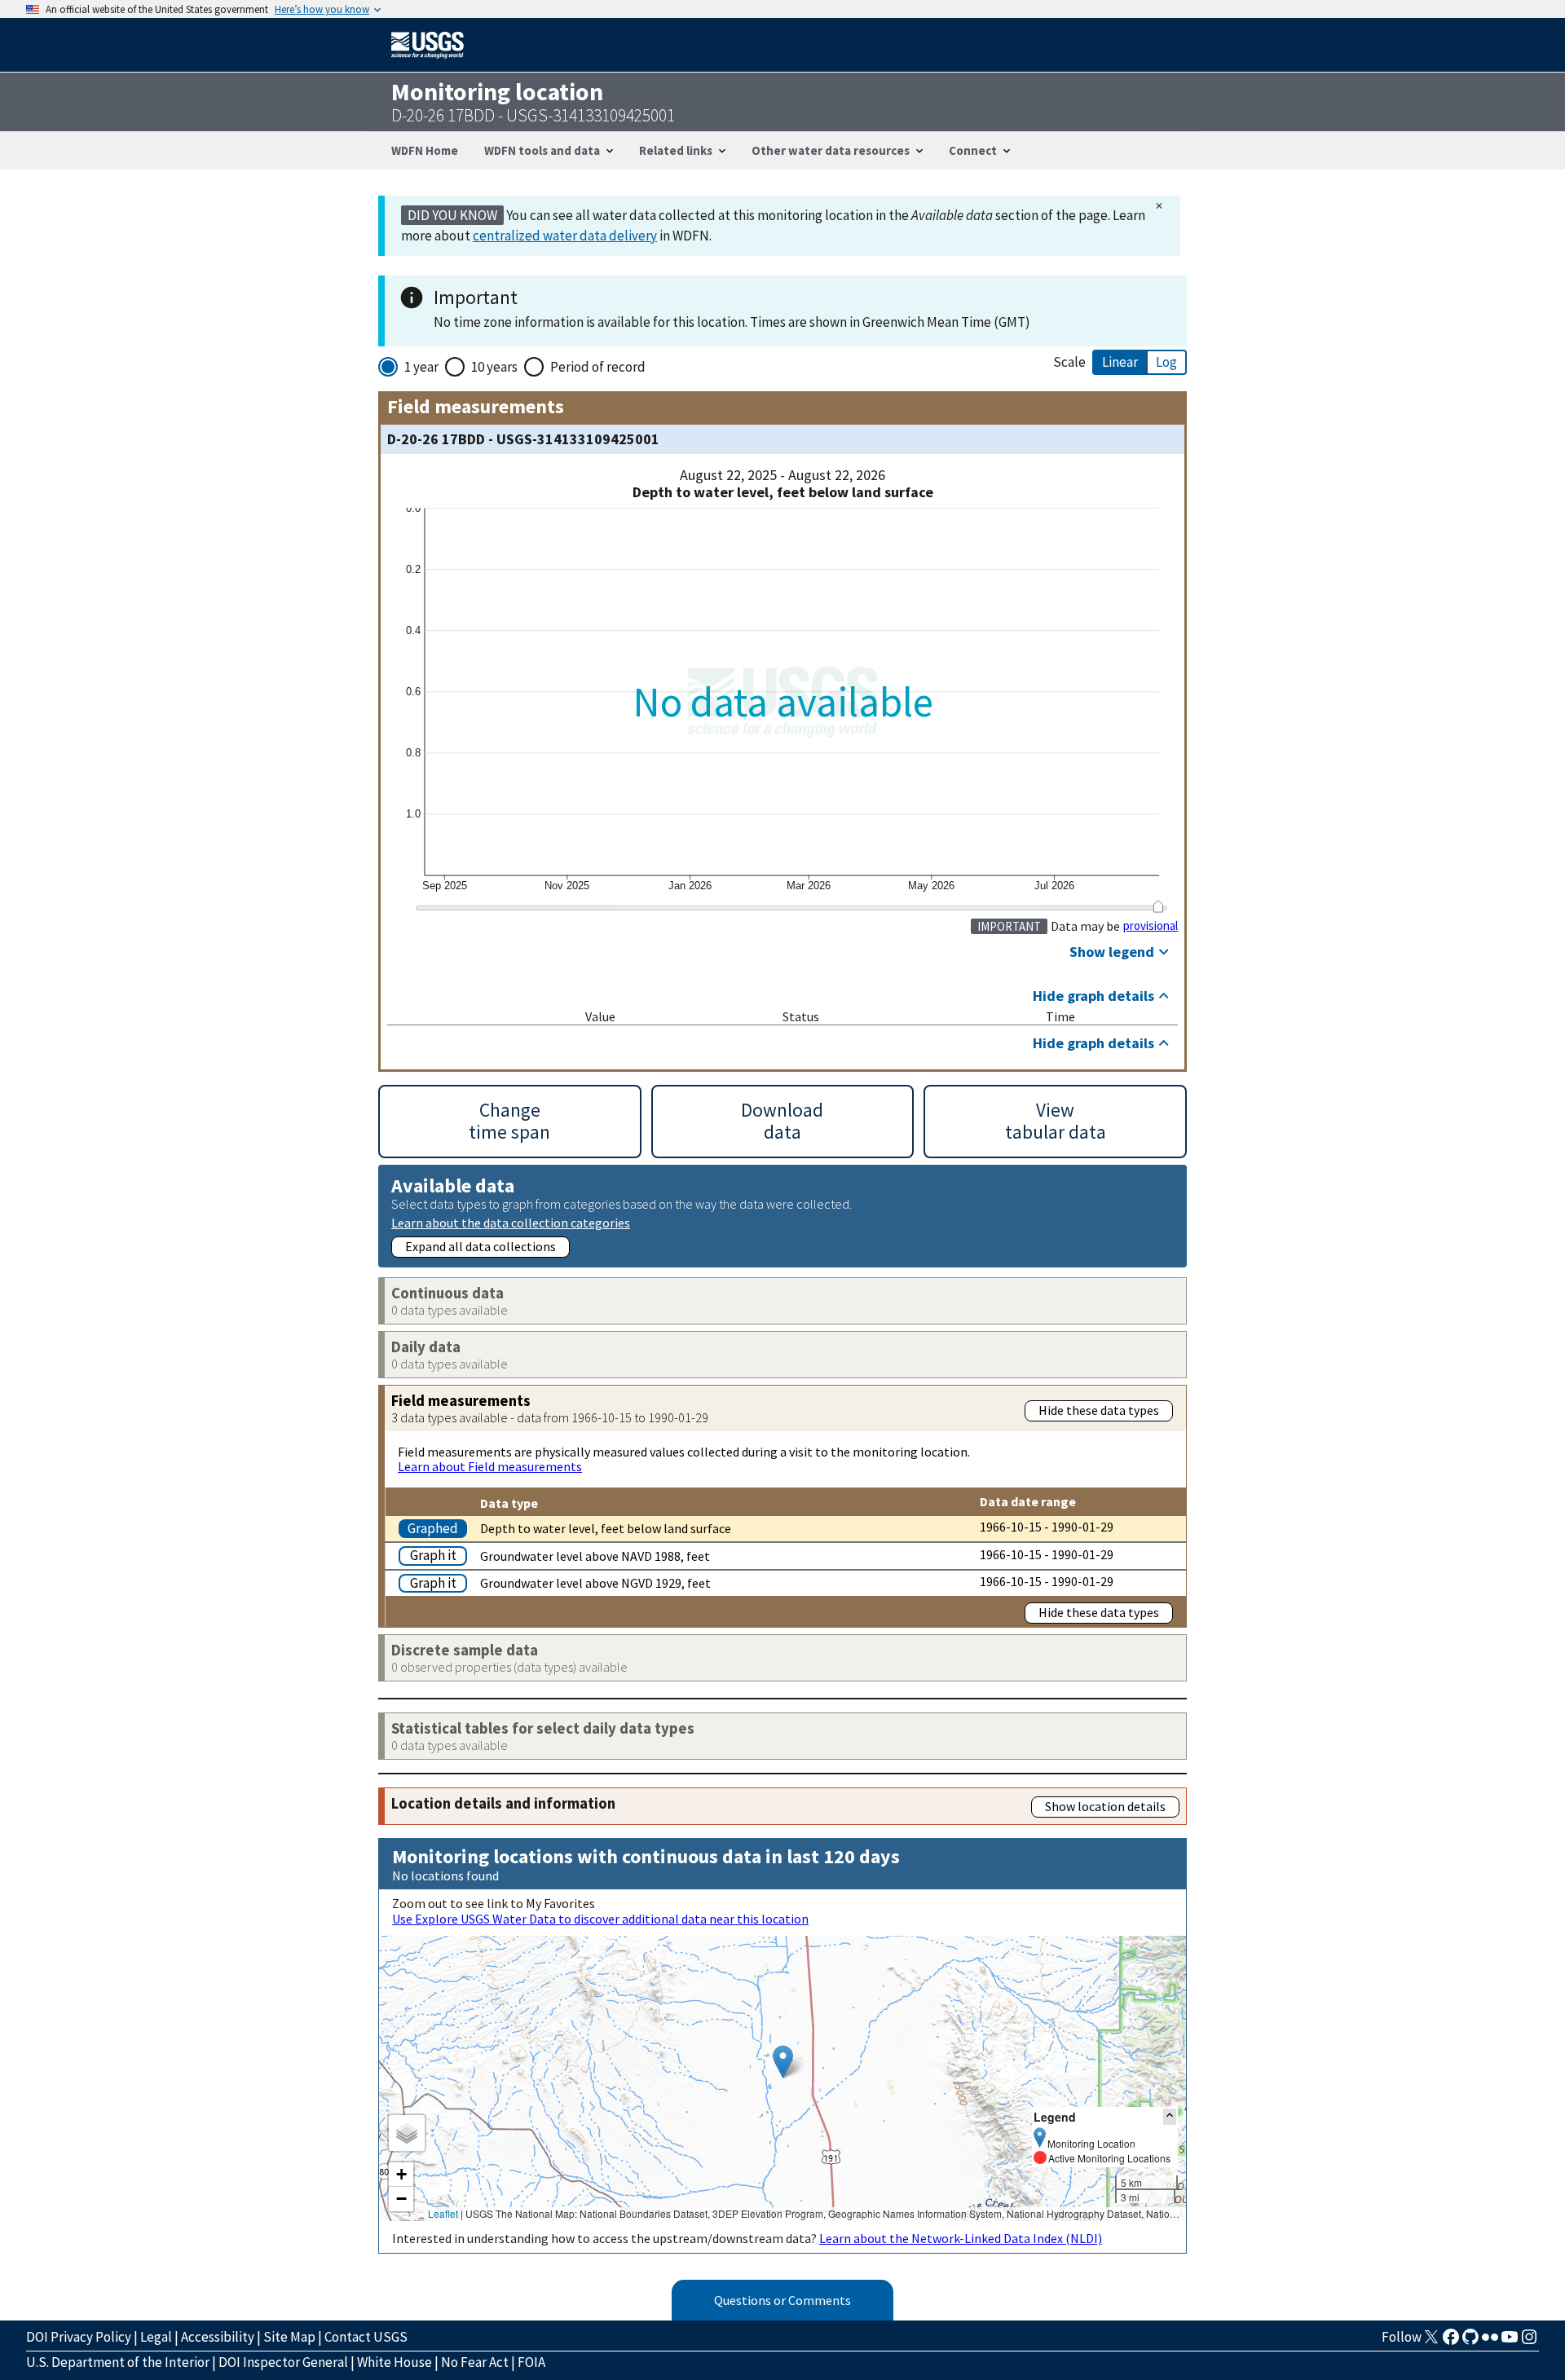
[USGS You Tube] (1510, 2342)
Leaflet (443, 2213)
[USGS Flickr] (1490, 2342)
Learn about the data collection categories (511, 1222)
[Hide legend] (1170, 2116)
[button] (783, 2062)
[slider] (1158, 906)
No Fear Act (475, 2362)
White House (395, 2362)
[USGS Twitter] (1431, 2342)
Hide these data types (1099, 1410)
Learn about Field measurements (490, 1466)
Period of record (598, 367)
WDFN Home (425, 150)
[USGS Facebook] (1451, 2342)
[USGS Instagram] (1529, 2342)
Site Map (289, 2337)
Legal (156, 2337)
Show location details (1105, 1806)
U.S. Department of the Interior (118, 2362)
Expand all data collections (481, 1246)
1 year (421, 367)
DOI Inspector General (283, 2362)
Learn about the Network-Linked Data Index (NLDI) (961, 2238)
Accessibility (218, 2337)
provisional (1151, 926)
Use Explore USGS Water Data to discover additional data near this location (600, 1919)
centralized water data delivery (565, 236)
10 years (494, 367)
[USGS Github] (1470, 2342)
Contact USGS (366, 2337)
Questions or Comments (782, 2300)
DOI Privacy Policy (79, 2337)
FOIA (531, 2362)
